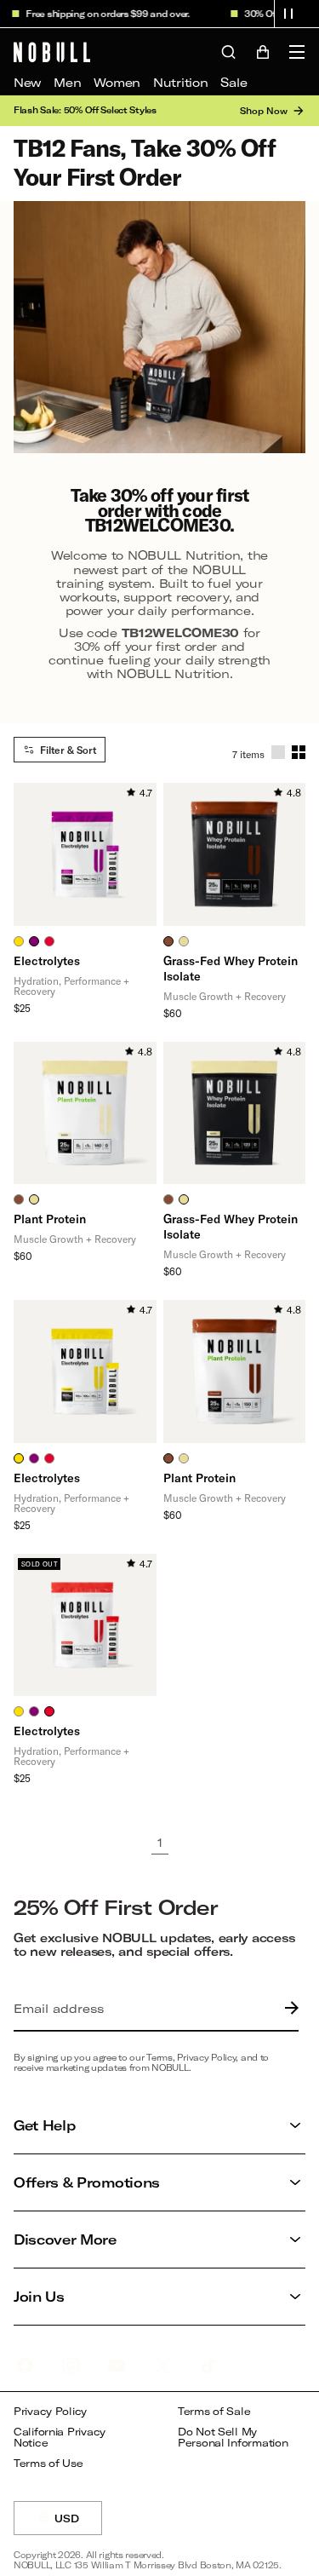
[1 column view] (278, 752)
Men (67, 82)
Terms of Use (48, 2463)
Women (117, 82)
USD (78, 2524)
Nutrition (180, 82)
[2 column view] (299, 752)
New (27, 82)
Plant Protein (50, 1219)
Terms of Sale (214, 2411)
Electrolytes (47, 960)
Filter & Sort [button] (68, 750)
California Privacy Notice (60, 2438)
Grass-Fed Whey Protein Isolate (231, 968)
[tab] (19, 941)
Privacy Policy (50, 2411)
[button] (288, 14)
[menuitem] (27, 83)
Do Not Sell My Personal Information (233, 2438)
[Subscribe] (288, 2009)
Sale (234, 82)
